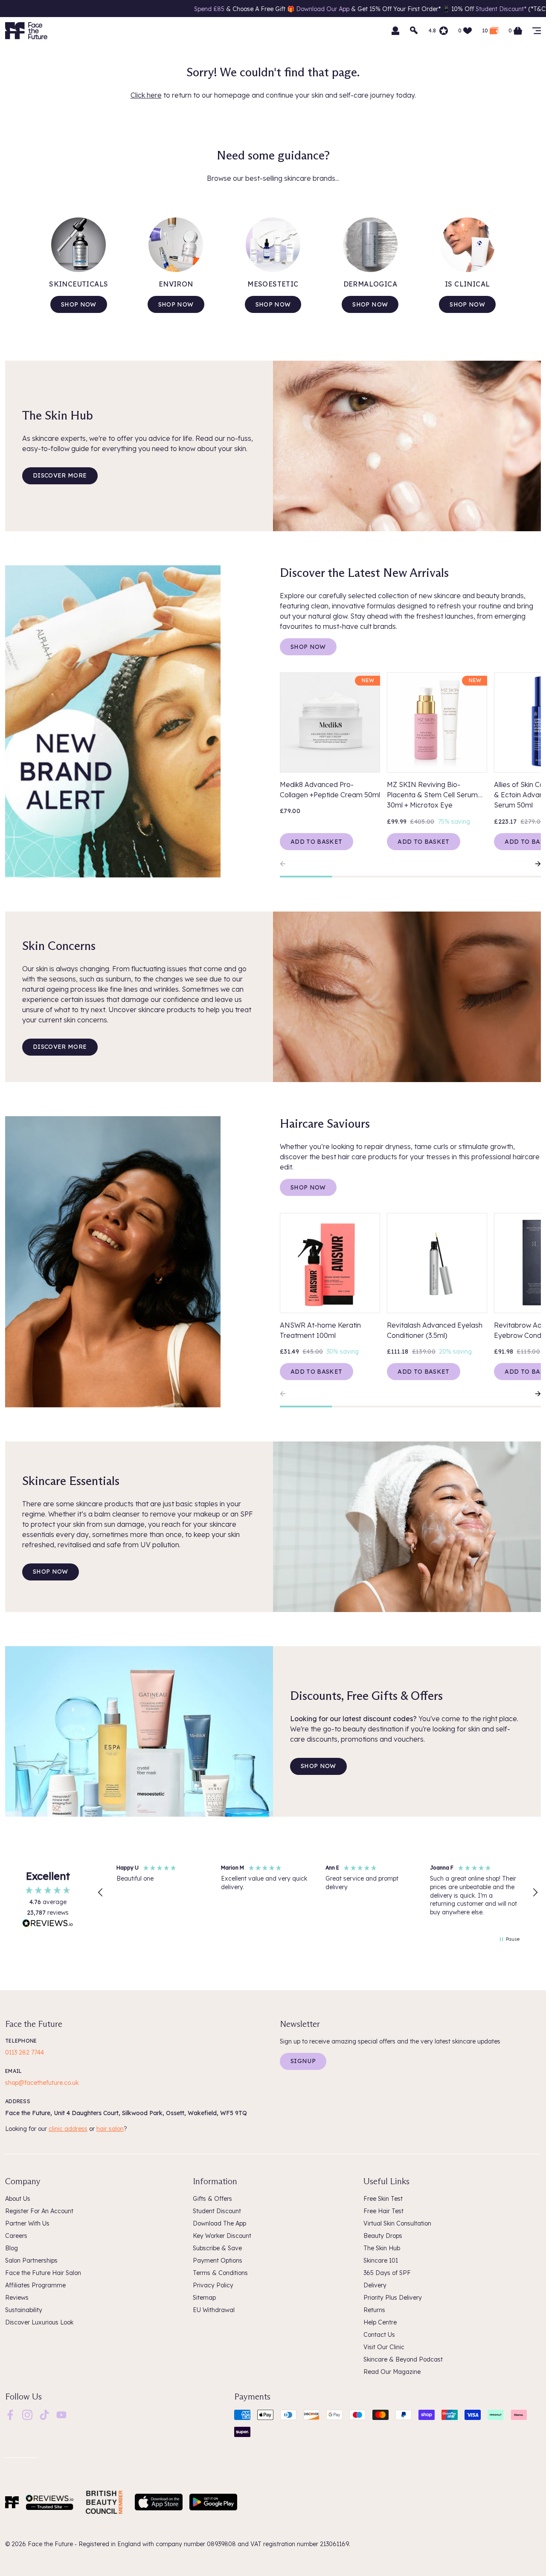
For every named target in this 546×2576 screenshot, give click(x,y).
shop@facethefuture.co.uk (42, 2083)
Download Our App (219, 9)
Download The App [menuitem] (219, 2223)
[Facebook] (10, 2414)
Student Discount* (398, 9)
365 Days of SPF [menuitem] (387, 2273)
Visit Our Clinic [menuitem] (384, 2347)
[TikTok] (44, 2414)
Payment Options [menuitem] (218, 2261)
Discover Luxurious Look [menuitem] (39, 2322)
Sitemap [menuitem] (204, 2298)
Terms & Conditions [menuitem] (220, 2273)
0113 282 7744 (25, 2052)
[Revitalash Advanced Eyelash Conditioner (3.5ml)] (437, 1263)
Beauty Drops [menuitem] (383, 2236)
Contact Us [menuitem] (379, 2335)
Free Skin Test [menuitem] (383, 2199)
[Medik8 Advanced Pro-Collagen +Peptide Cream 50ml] (330, 722)
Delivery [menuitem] (375, 2285)
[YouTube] (61, 2414)
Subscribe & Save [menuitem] (217, 2248)
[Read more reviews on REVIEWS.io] (48, 1924)
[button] (101, 1893)
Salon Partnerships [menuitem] (31, 2261)
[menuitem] (10, 2415)
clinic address (68, 2129)
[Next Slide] (534, 864)
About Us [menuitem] (18, 2199)
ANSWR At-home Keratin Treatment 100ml (320, 1330)
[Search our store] (414, 31)
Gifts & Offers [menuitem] (212, 2199)
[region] (318, 1893)
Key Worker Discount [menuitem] (222, 2236)
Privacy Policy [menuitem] (213, 2285)
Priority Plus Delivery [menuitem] (393, 2298)
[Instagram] (27, 2414)
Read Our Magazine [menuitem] (392, 2372)
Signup (303, 2061)
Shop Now (308, 647)
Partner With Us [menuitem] (27, 2223)
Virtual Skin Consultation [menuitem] (397, 2223)
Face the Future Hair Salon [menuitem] (43, 2273)
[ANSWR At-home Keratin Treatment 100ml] (330, 1263)
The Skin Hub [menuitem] (382, 2248)
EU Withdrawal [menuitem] (214, 2310)
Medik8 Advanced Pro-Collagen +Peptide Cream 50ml (330, 790)
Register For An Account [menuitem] (39, 2211)
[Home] (12, 2502)
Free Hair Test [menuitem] (383, 2211)
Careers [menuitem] (16, 2236)
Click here (146, 95)
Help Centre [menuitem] (380, 2322)
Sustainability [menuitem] (24, 2310)
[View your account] (395, 31)
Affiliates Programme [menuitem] (35, 2285)
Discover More (60, 475)
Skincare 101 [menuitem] (381, 2261)
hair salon (110, 2129)
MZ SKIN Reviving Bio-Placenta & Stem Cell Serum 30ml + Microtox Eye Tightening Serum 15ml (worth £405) (435, 795)
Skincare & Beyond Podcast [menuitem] (403, 2359)
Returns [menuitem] (374, 2310)
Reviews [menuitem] (17, 2298)
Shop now (79, 304)
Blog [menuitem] (12, 2248)
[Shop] (537, 31)
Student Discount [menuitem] (217, 2211)
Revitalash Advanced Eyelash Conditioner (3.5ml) (435, 1330)
